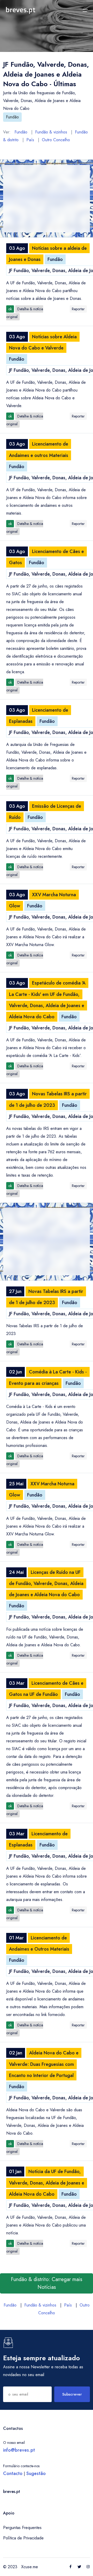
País (30, 140)
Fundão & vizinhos (51, 132)
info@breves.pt (19, 2450)
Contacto (13, 2473)
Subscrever (72, 2394)
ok (10, 309)
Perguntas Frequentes (22, 2528)
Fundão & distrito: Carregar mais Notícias (47, 2283)
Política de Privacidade (23, 2538)
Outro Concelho (56, 140)
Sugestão (36, 2473)
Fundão (12, 117)
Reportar (78, 309)
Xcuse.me (30, 2567)
